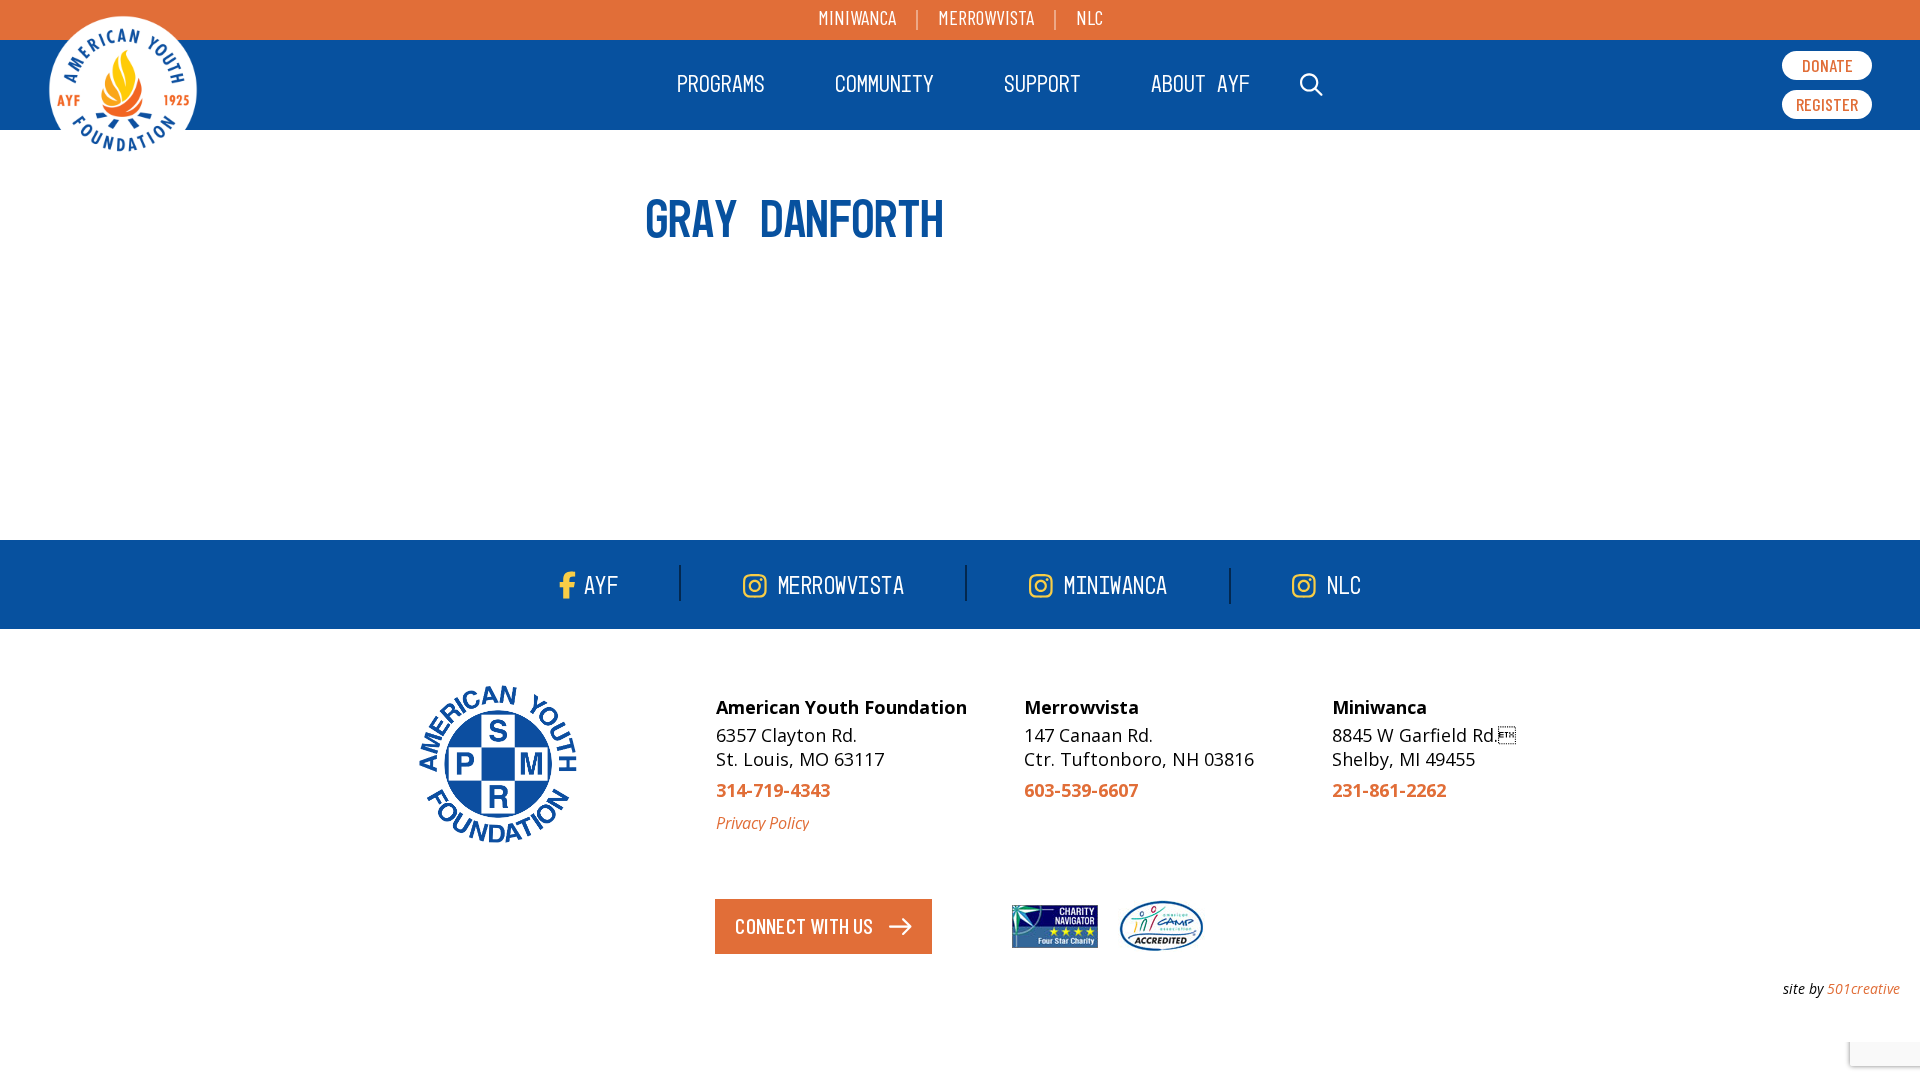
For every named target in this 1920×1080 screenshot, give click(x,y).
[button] (721, 85)
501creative (1863, 988)
